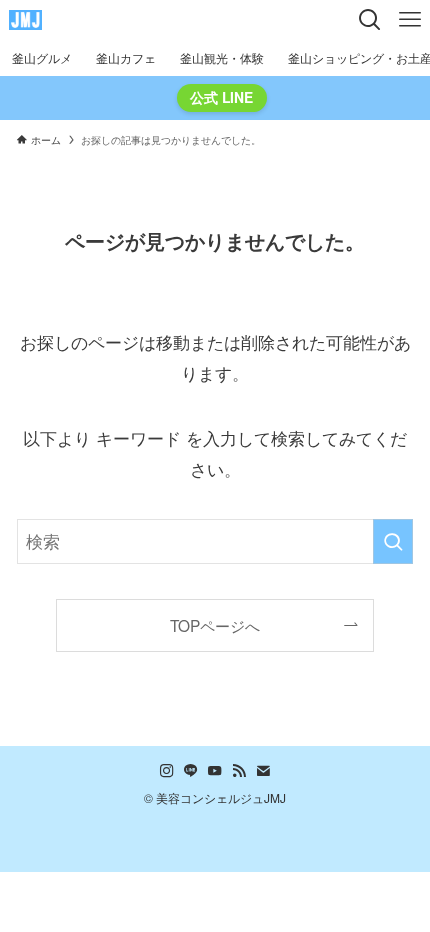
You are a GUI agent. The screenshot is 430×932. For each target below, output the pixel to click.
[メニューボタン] (410, 20)
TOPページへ (215, 625)
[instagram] (167, 771)
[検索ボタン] (370, 20)
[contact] (263, 771)
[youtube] (215, 771)
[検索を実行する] (393, 541)
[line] (191, 771)
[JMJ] (26, 20)
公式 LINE (221, 97)
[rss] (239, 771)
